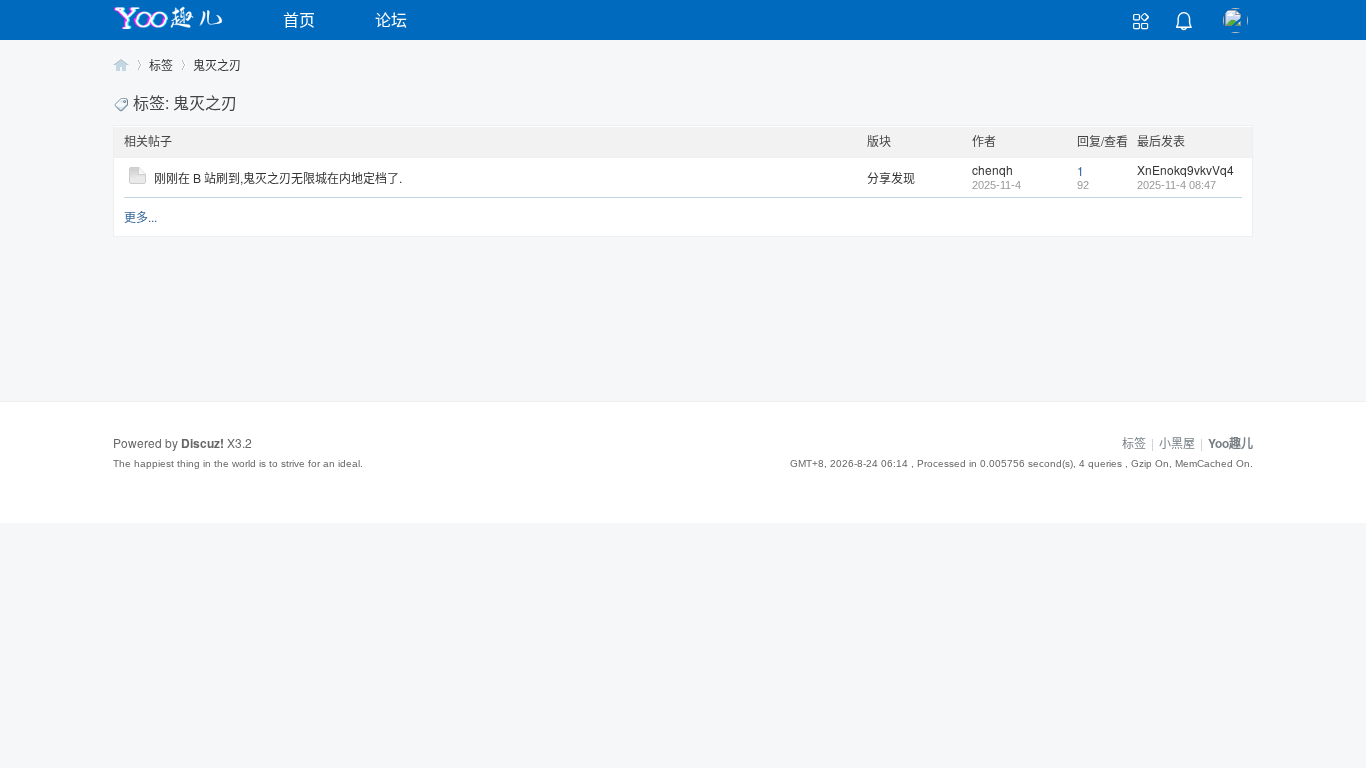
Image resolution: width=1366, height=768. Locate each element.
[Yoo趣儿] (168, 28)
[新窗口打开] (137, 178)
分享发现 (891, 177)
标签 (161, 64)
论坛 (391, 19)
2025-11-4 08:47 (1176, 185)
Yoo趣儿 (121, 64)
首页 (299, 19)
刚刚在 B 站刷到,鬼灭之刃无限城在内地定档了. (278, 177)
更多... (140, 216)
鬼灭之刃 (217, 64)
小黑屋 (1177, 442)
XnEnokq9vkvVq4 (1185, 169)
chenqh (992, 169)
